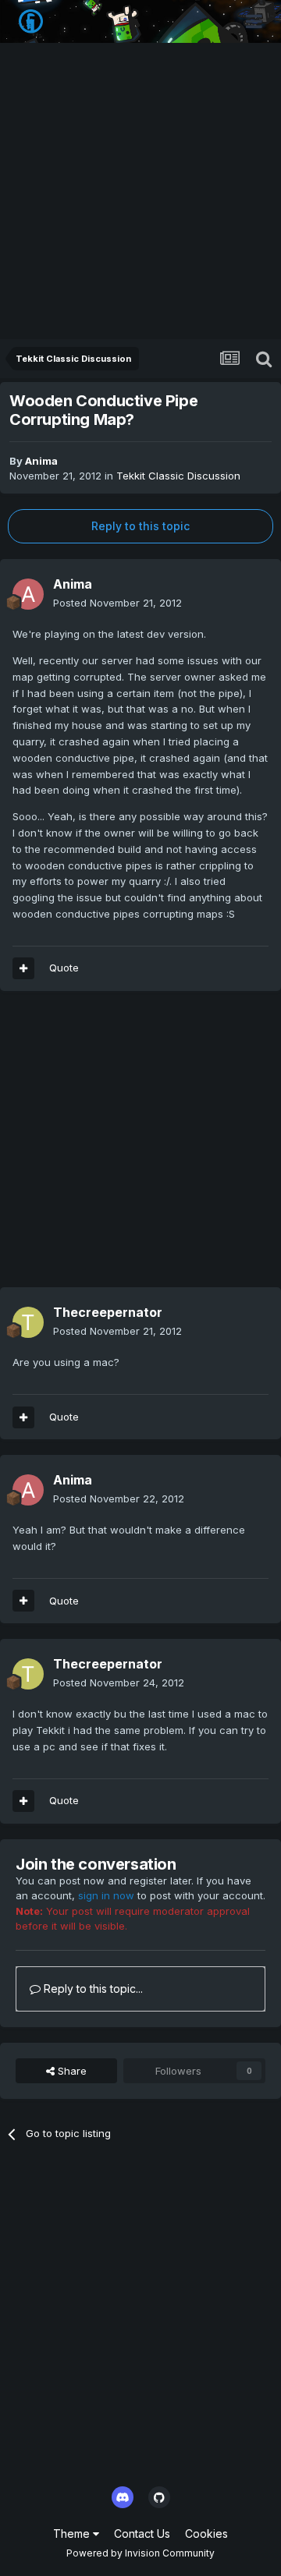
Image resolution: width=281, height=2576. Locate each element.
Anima (41, 461)
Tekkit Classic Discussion (178, 476)
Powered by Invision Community (140, 2553)
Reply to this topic (140, 526)
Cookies (206, 2534)
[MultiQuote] (23, 968)
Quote (64, 968)
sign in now (106, 1895)
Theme (73, 2534)
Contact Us (142, 2534)
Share (71, 2071)
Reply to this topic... (92, 1989)
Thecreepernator (108, 1312)
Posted (117, 603)
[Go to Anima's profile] (28, 594)
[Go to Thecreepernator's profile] (28, 1322)
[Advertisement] (140, 191)
